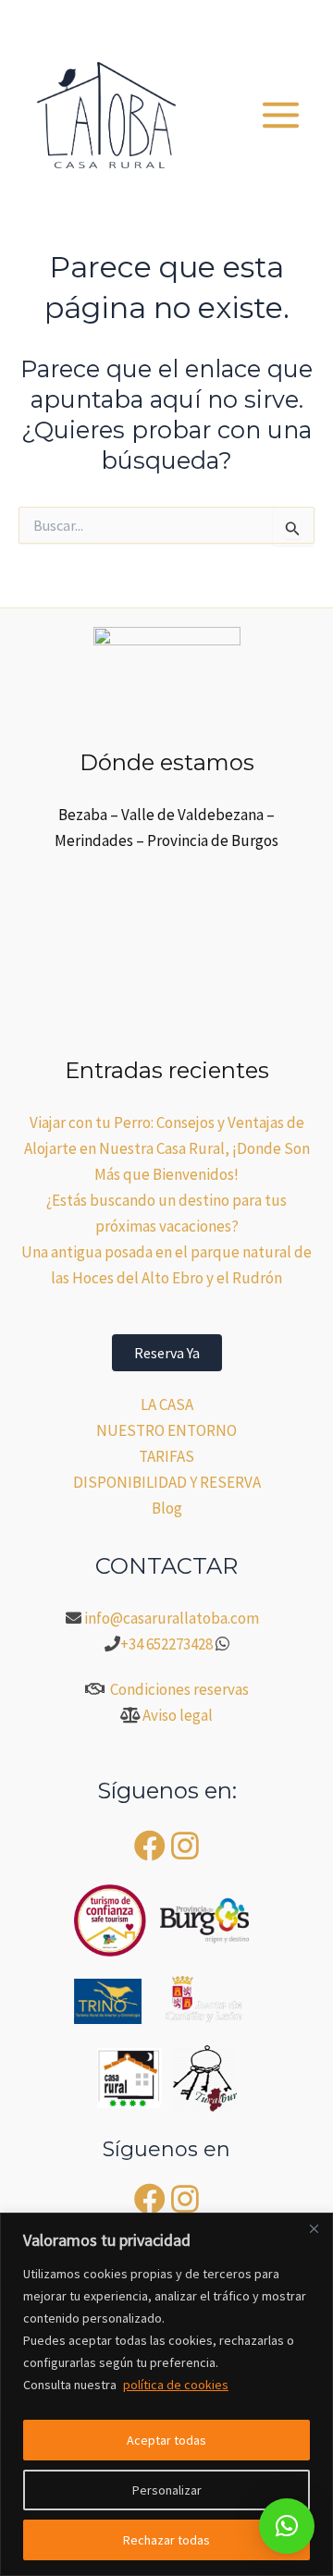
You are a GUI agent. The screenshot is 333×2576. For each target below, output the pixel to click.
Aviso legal (178, 1715)
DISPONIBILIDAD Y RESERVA (167, 1482)
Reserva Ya (167, 1353)
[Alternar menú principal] (282, 115)
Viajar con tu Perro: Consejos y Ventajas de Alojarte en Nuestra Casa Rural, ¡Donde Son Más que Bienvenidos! (167, 1148)
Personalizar (167, 2490)
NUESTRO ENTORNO (166, 1430)
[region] (166, 2394)
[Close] (314, 2228)
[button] (211, 24)
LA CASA (167, 1405)
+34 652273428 (166, 1644)
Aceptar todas (166, 2440)
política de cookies (176, 2385)
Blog (167, 1508)
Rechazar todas (166, 2540)
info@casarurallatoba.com (173, 1618)
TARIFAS (166, 1456)
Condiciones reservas (179, 1689)
